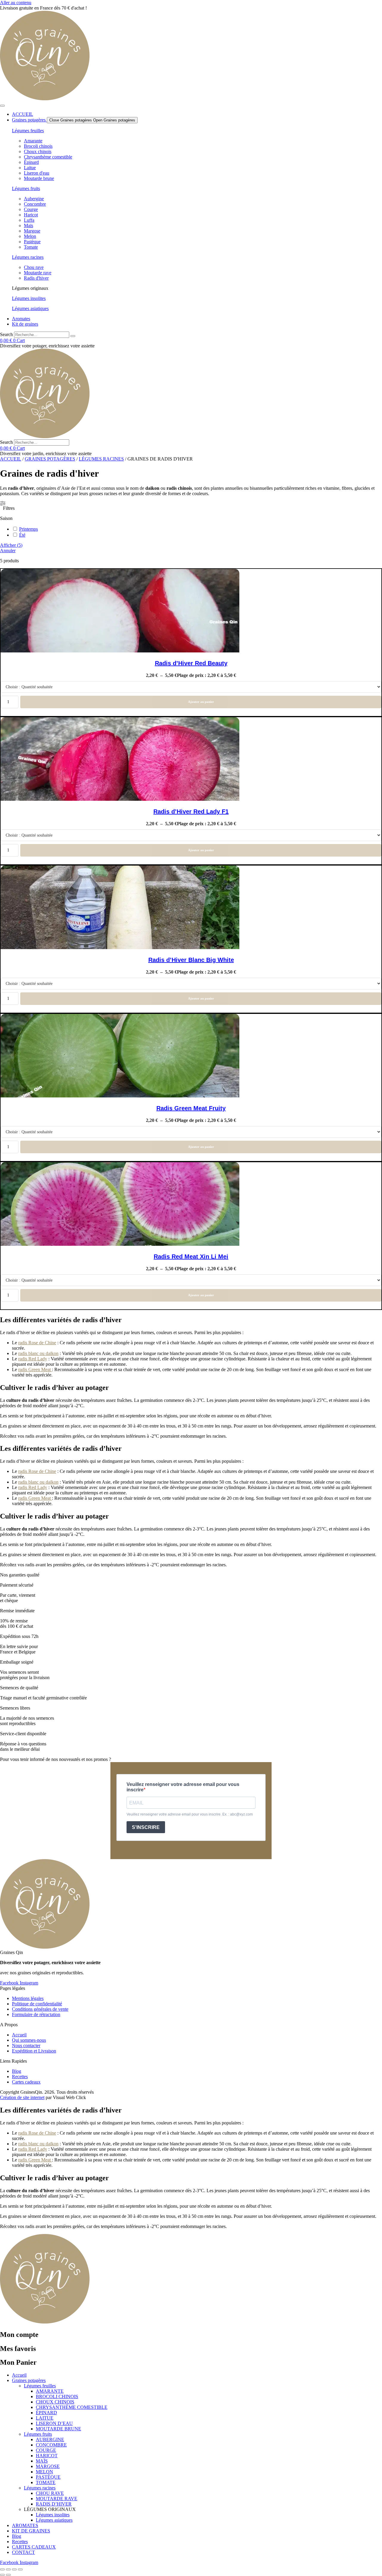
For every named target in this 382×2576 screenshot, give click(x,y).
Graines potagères (50, 459)
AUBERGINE (50, 2439)
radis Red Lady (33, 1359)
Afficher (11, 545)
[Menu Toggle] (2, 106)
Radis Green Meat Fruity (191, 1108)
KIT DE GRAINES (31, 2531)
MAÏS (42, 2461)
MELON (44, 2472)
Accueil (11, 459)
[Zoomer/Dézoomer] (2, 2569)
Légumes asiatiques (30, 308)
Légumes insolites (29, 298)
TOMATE (46, 2482)
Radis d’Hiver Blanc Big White (191, 960)
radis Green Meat (35, 1369)
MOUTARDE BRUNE (58, 2429)
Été (22, 535)
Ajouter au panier (201, 702)
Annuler (8, 551)
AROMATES (25, 2525)
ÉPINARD (46, 2413)
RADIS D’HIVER (54, 2504)
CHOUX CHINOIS (55, 2402)
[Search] (73, 336)
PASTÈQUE (48, 2477)
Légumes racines (28, 257)
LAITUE (45, 2418)
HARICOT (47, 2456)
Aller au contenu (16, 3)
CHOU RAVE (50, 2493)
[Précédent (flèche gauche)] (2, 2575)
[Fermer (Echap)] (20, 2569)
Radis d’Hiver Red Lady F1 (191, 812)
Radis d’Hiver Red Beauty (191, 663)
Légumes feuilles (28, 131)
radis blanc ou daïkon (38, 1353)
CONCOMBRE (51, 2445)
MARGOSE (48, 2466)
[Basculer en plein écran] (8, 2569)
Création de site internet (22, 2097)
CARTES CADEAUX (34, 2547)
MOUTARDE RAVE (57, 2499)
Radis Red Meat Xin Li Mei (191, 1257)
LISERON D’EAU (54, 2423)
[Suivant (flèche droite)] (8, 2575)
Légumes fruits (26, 188)
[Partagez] (14, 2569)
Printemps (29, 529)
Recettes (20, 2542)
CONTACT (23, 2552)
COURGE (46, 2450)
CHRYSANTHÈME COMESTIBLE (72, 2407)
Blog (17, 2536)
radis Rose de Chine (37, 1343)
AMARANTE (50, 2391)
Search (6, 334)
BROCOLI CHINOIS (57, 2396)
